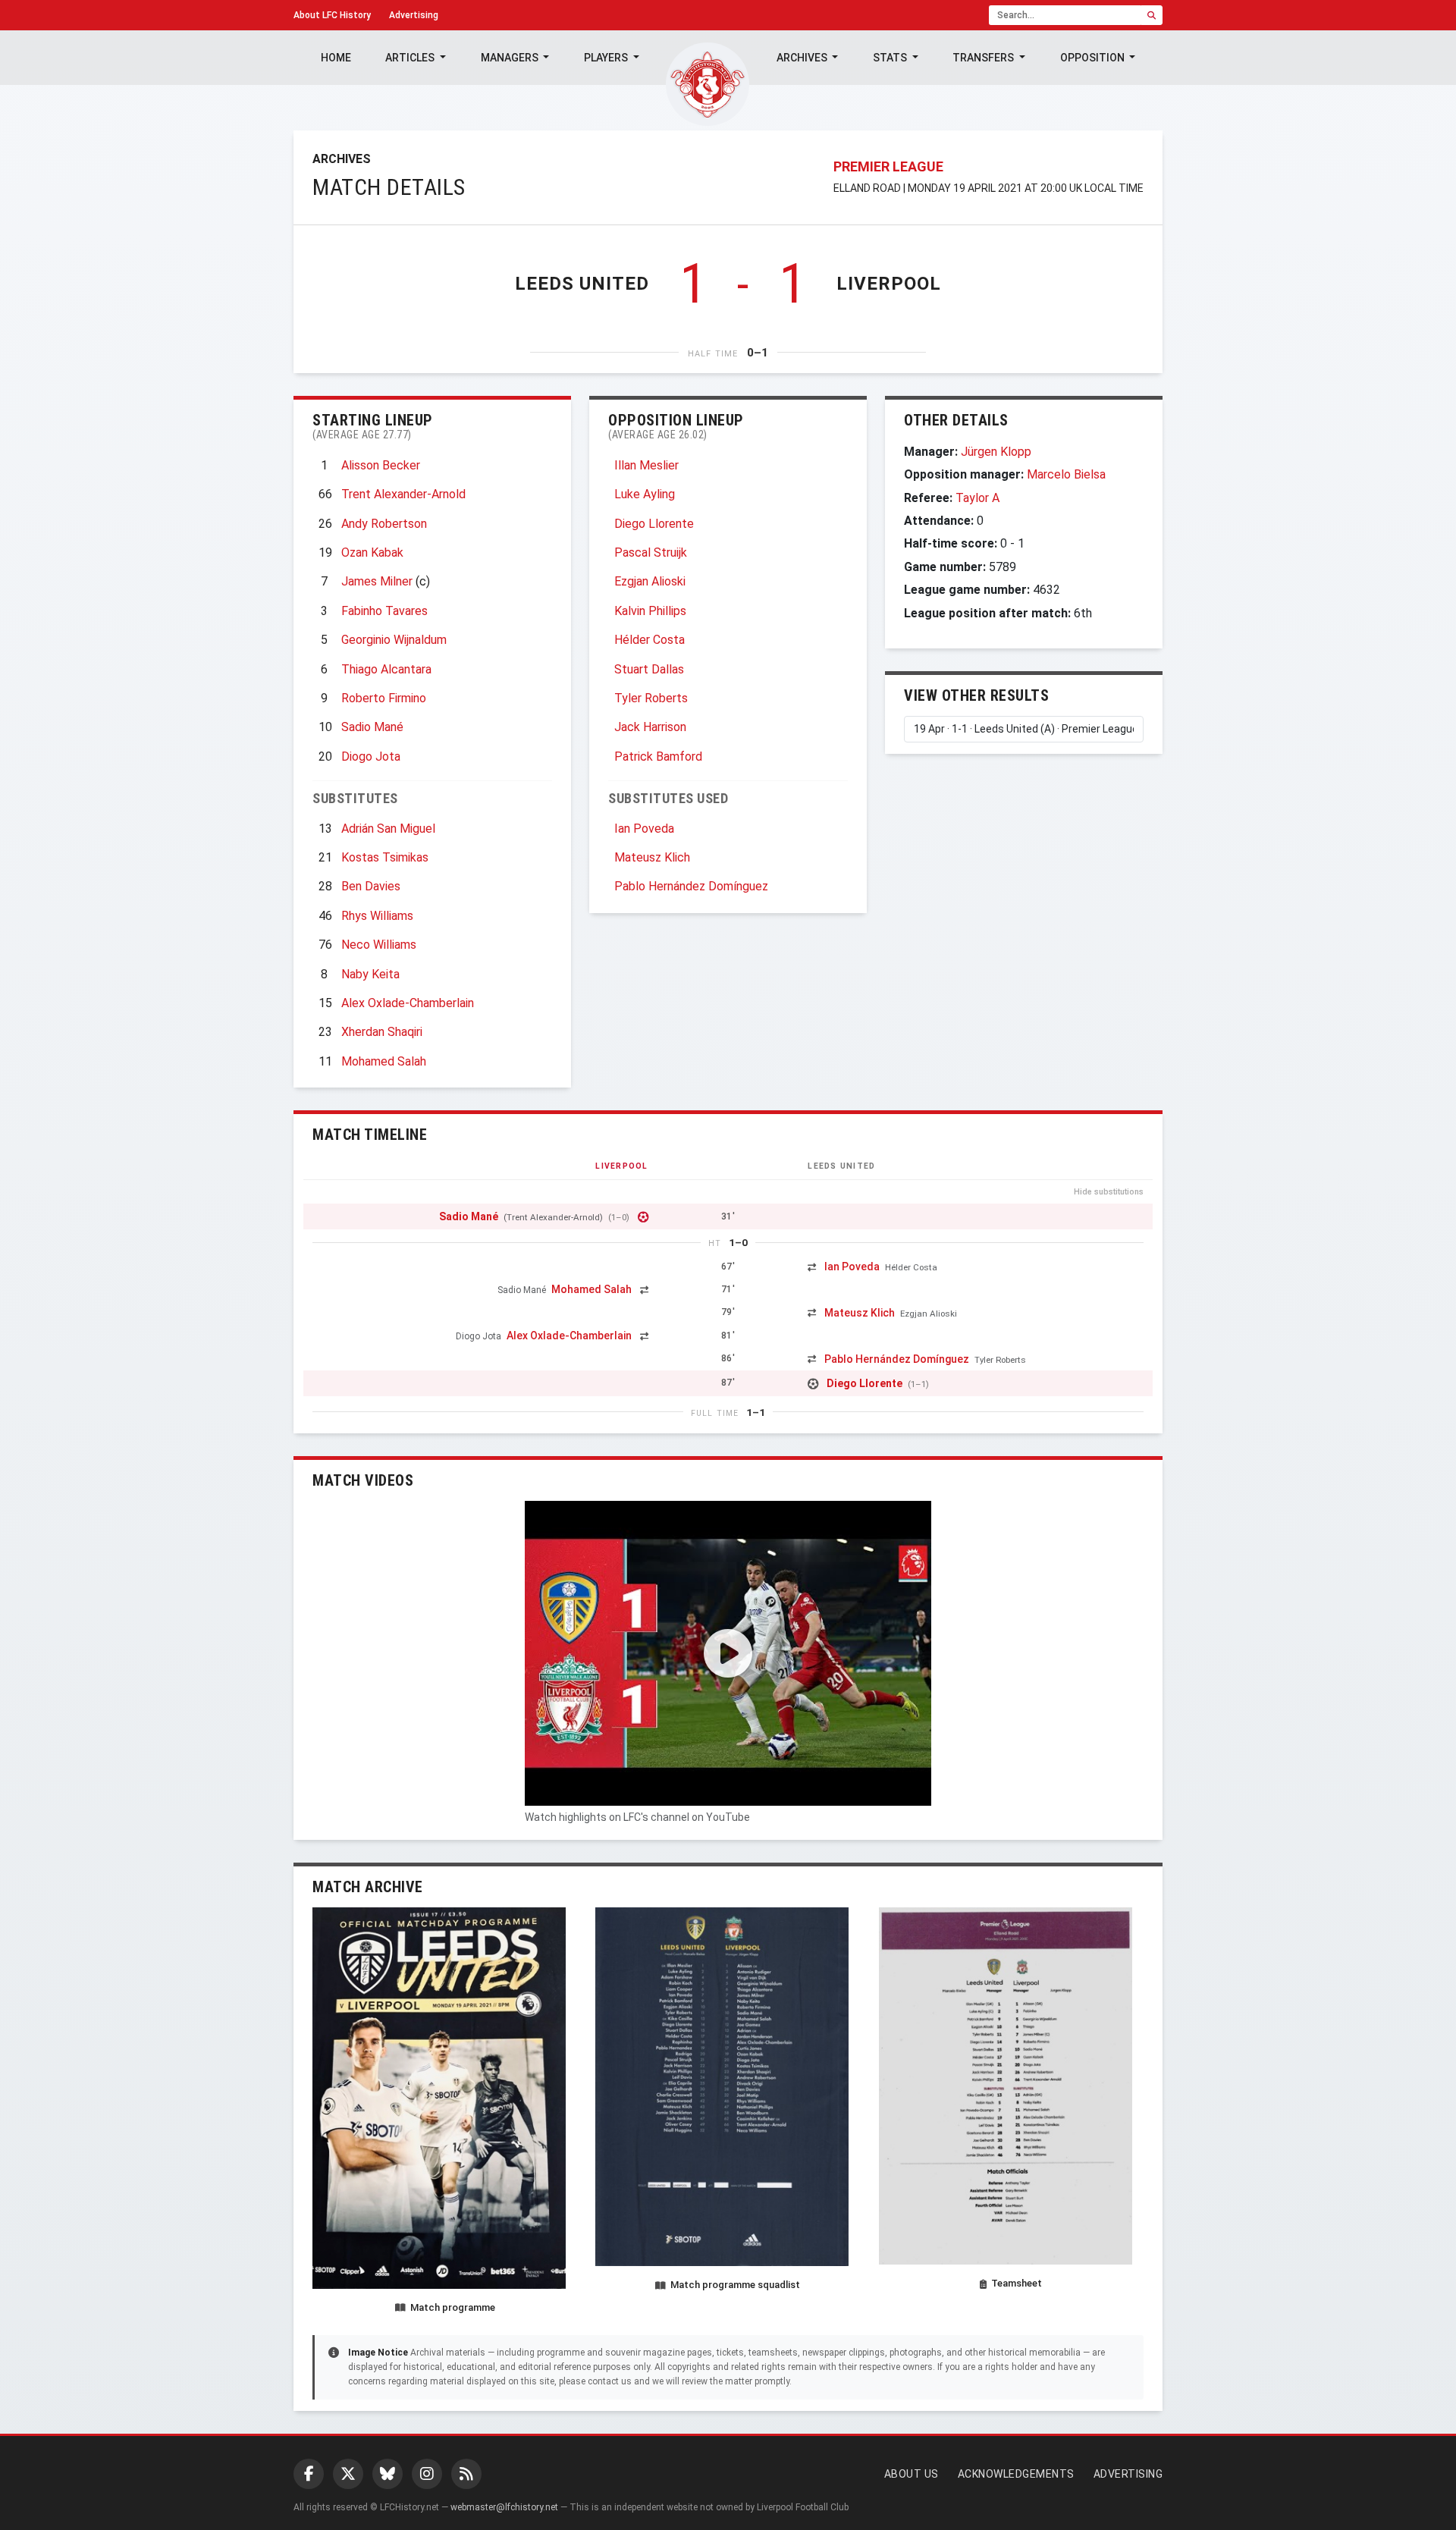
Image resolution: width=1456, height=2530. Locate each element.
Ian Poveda (644, 829)
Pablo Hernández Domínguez (691, 886)
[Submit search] (1152, 15)
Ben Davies (371, 886)
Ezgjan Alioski (650, 581)
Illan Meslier (646, 465)
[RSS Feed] (466, 2474)
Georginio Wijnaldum (394, 640)
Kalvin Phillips (650, 611)
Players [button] (607, 58)
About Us (912, 2474)
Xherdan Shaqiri (382, 1032)
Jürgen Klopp (996, 452)
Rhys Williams (377, 916)
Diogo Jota (371, 756)
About (332, 15)
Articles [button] (411, 58)
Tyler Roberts (651, 698)
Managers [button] (511, 58)
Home (336, 58)
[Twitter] (348, 2474)
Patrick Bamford (658, 756)
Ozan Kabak (372, 552)
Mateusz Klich (652, 857)
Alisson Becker (381, 465)
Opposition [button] (1094, 58)
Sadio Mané (372, 727)
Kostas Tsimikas (385, 857)
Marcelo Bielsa (1066, 474)
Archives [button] (803, 58)
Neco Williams (379, 945)
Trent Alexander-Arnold (403, 494)
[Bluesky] (388, 2474)
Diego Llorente (654, 524)
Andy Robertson (384, 524)
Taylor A (977, 498)
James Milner (377, 581)
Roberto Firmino (384, 698)
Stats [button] (891, 58)
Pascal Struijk (651, 552)
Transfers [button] (984, 58)
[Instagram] (427, 2474)
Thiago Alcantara (386, 669)
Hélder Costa (650, 640)
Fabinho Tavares (384, 611)
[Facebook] (309, 2474)
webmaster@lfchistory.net (504, 2507)
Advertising (414, 15)
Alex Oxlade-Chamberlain (408, 1003)
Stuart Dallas (649, 669)
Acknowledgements (1016, 2474)
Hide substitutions (1109, 1192)
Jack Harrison (650, 727)
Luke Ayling (645, 494)
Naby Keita (370, 974)
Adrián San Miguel (388, 829)
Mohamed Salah (384, 1061)
